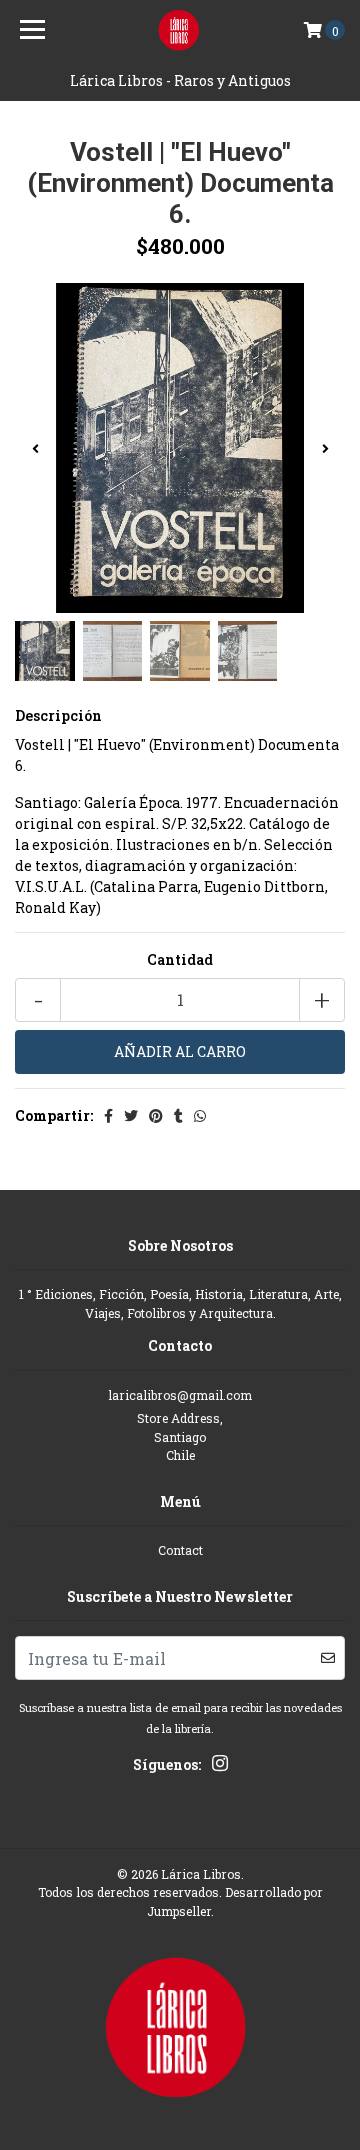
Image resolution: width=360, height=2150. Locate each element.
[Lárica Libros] (180, 30)
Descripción (58, 715)
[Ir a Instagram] (220, 1766)
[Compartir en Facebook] (108, 1115)
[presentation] (35, 448)
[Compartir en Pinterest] (156, 1115)
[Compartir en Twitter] (131, 1115)
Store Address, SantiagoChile (180, 1436)
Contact (180, 1550)
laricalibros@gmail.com (180, 1395)
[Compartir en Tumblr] (178, 1115)
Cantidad (180, 959)
